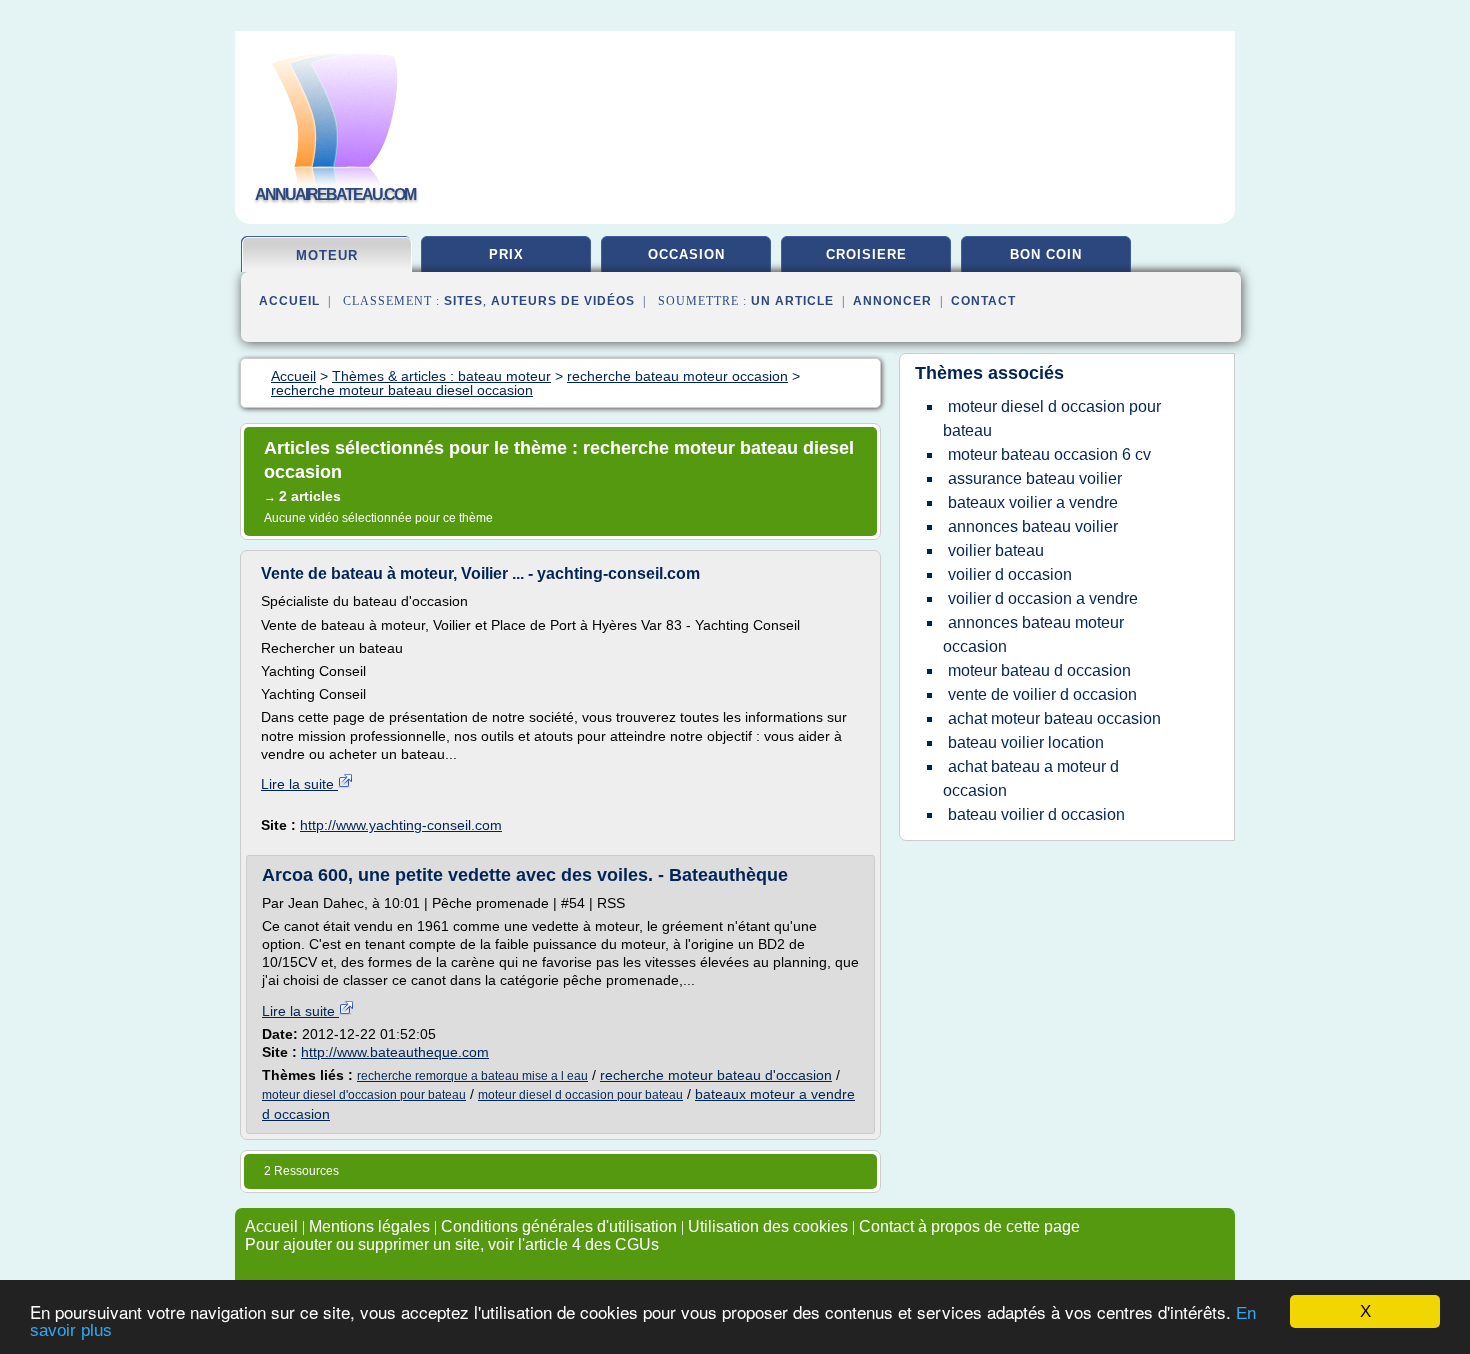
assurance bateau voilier (1035, 478)
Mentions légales (369, 1226)
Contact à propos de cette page (969, 1226)
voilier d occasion (1010, 574)
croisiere (866, 254)
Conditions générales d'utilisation (559, 1226)
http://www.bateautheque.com (395, 1052)
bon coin (1046, 254)
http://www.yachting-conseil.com (401, 825)
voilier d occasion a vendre (1043, 598)
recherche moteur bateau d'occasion (716, 1075)
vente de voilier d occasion (1042, 694)
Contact (983, 301)
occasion (686, 254)
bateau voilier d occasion (1036, 814)
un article (792, 301)
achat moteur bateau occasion (1054, 718)
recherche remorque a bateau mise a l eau (472, 1076)
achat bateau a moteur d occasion (1031, 778)
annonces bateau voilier (1033, 526)
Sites (463, 301)
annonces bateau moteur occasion (1033, 634)
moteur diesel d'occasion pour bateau (364, 1095)
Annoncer (892, 301)
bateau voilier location (1026, 742)
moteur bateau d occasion (1039, 670)
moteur (327, 255)
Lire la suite (299, 784)
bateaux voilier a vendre (1033, 502)
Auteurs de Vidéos (563, 301)
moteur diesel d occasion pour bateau (580, 1095)
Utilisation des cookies (768, 1226)
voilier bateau (996, 550)
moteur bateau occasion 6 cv (1049, 454)
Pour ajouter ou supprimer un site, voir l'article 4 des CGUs (452, 1244)
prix (506, 254)
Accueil (289, 301)
